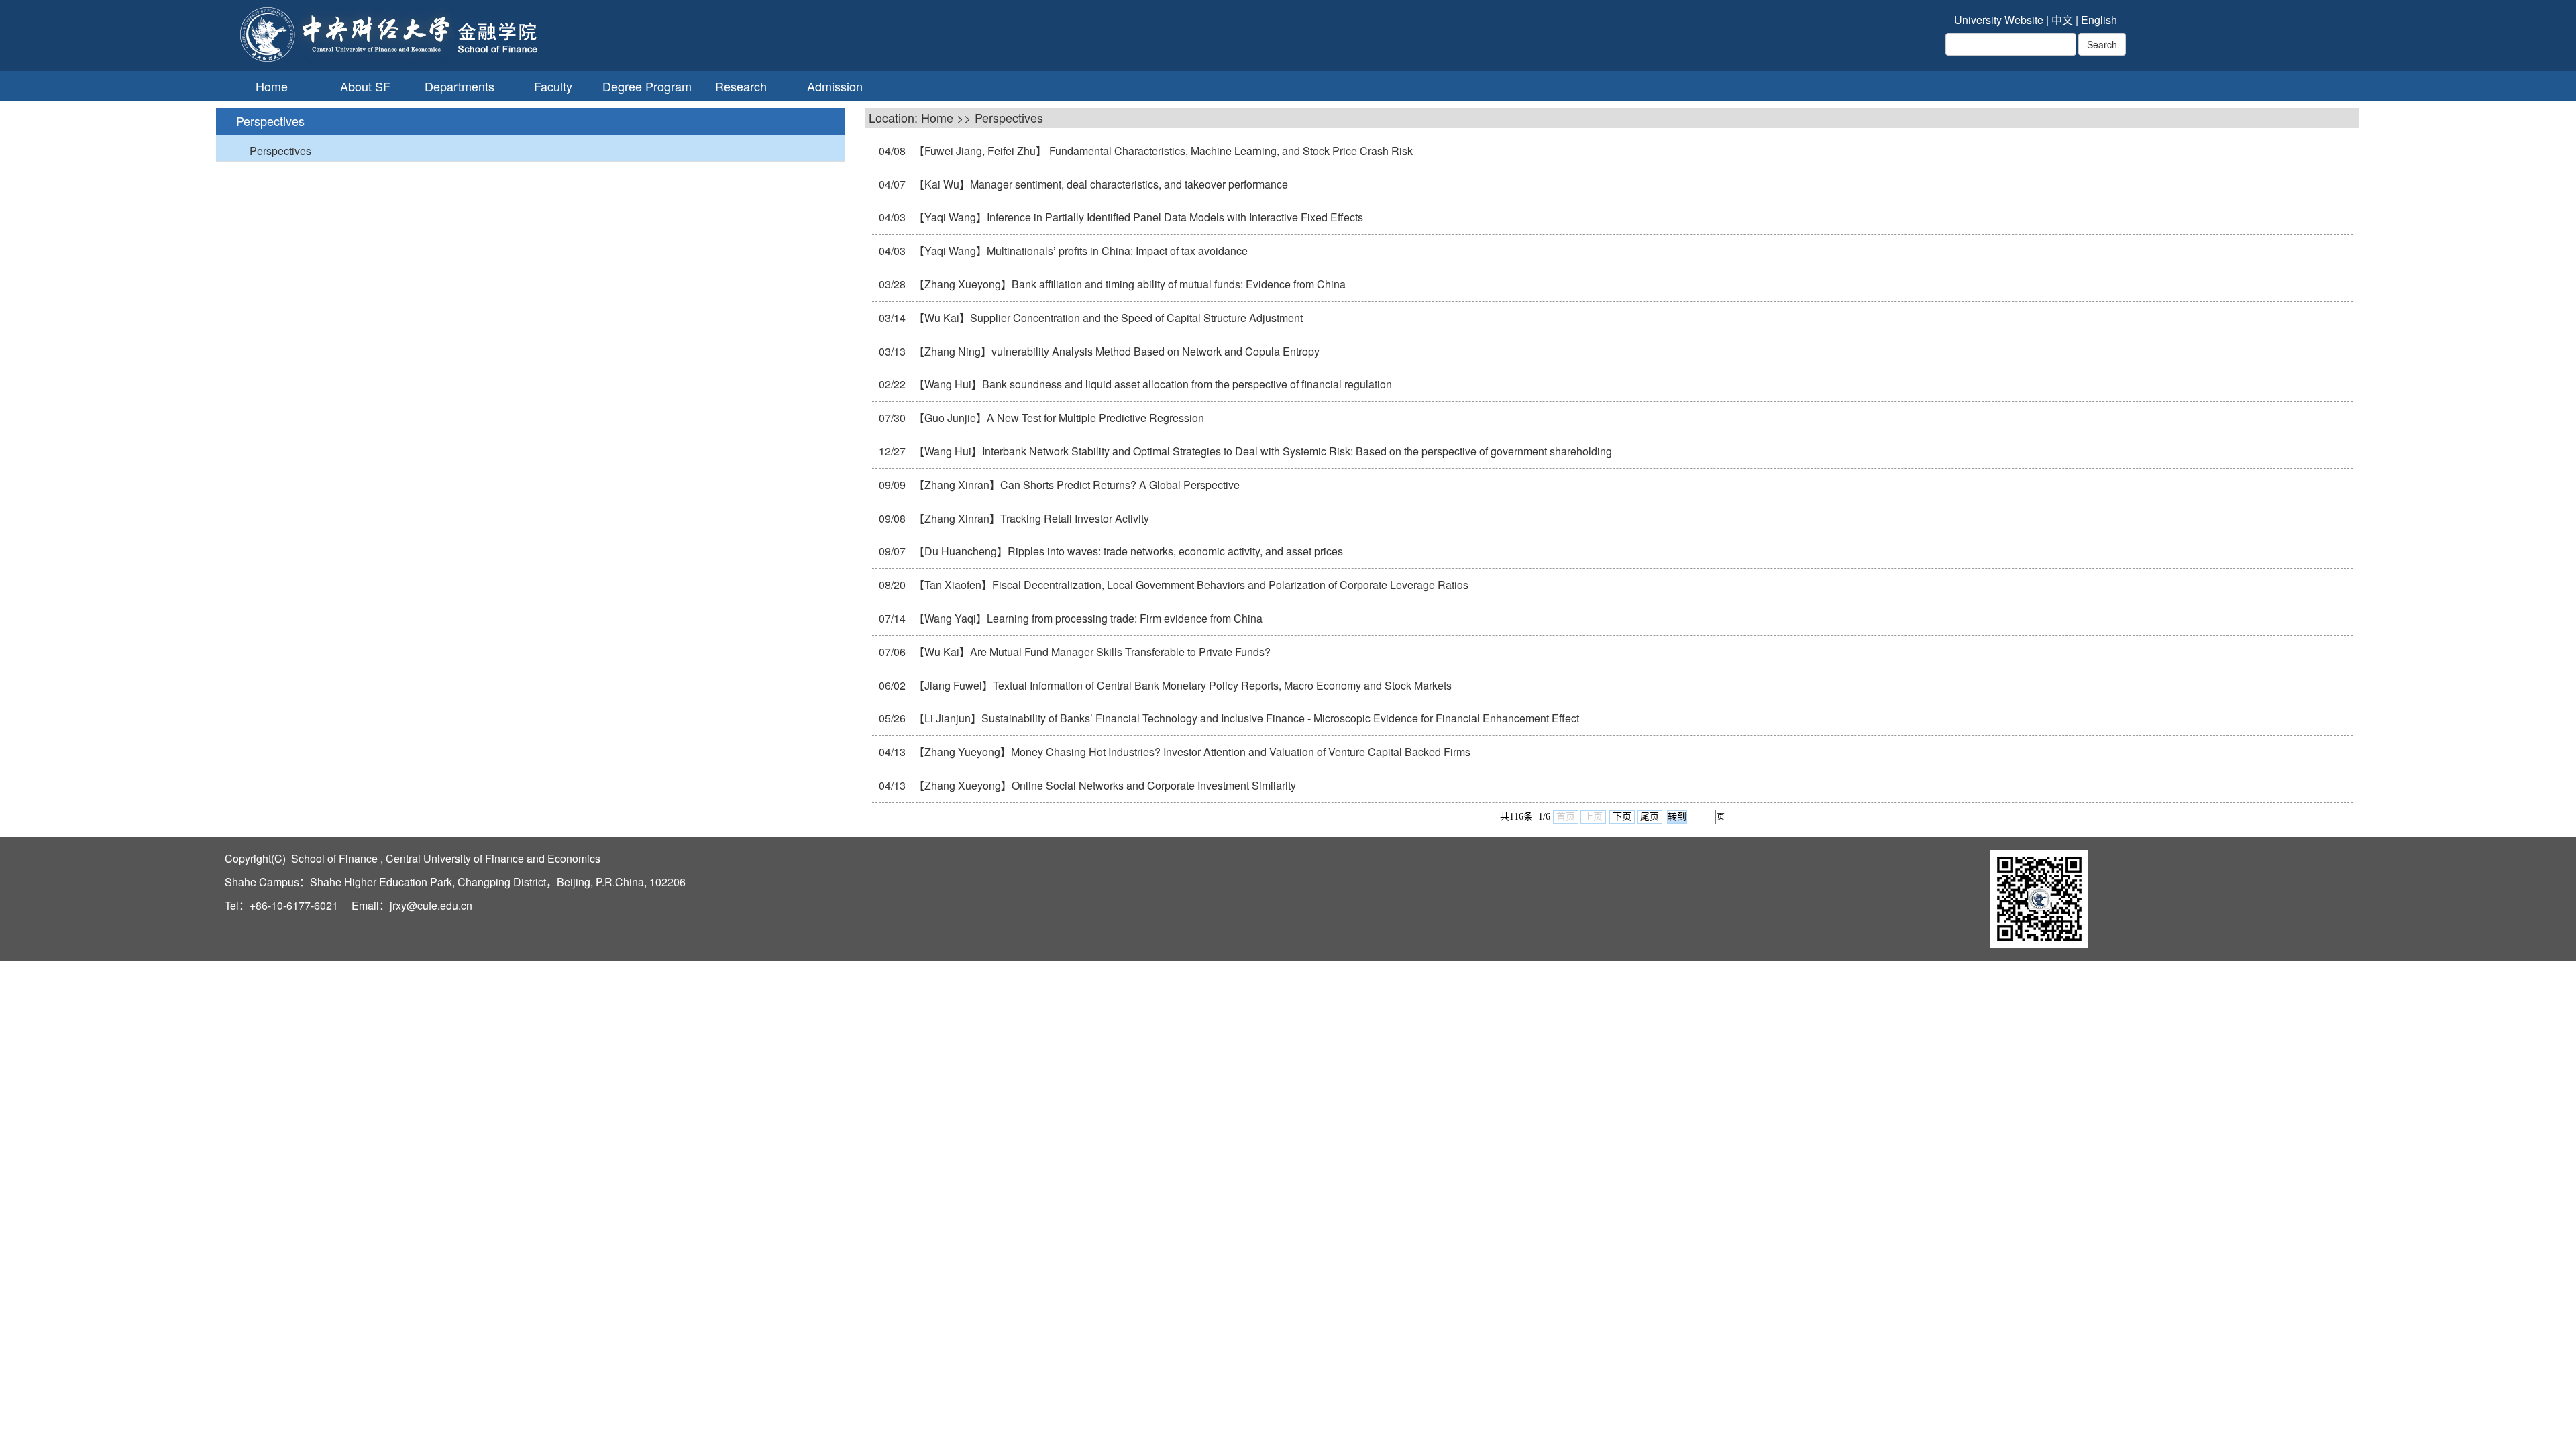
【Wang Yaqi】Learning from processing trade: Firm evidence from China (1087, 618)
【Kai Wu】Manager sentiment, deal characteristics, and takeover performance (1099, 184)
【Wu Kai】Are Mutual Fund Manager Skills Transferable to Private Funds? (1091, 652)
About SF (365, 86)
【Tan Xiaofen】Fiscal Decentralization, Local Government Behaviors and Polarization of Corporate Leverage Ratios (1190, 585)
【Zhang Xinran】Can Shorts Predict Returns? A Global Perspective (1075, 485)
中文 (2062, 20)
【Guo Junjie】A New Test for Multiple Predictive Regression (1058, 418)
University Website (1999, 20)
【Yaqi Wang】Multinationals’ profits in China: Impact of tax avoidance (1079, 251)
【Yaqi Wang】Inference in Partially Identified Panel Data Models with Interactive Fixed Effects (1137, 217)
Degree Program (647, 86)
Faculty (553, 86)
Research (741, 86)
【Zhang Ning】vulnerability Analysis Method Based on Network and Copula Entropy (1115, 351)
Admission (835, 86)
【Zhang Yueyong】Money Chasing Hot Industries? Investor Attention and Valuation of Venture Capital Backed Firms (1191, 752)
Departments (460, 86)
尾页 (1650, 817)
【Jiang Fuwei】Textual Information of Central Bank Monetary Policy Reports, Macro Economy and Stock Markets (1181, 685)
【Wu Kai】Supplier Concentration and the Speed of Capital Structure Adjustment (1107, 318)
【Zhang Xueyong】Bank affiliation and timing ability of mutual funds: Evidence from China (1128, 284)
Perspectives (280, 151)
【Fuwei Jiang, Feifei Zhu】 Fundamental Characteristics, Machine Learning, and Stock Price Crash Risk (1162, 151)
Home (272, 86)
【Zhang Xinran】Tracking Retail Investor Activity (1030, 518)
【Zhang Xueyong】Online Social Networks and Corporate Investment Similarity (1104, 785)
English (2099, 20)
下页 (1622, 817)
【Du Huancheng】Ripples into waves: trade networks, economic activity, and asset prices (1127, 551)
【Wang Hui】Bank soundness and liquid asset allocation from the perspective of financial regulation (1151, 384)
